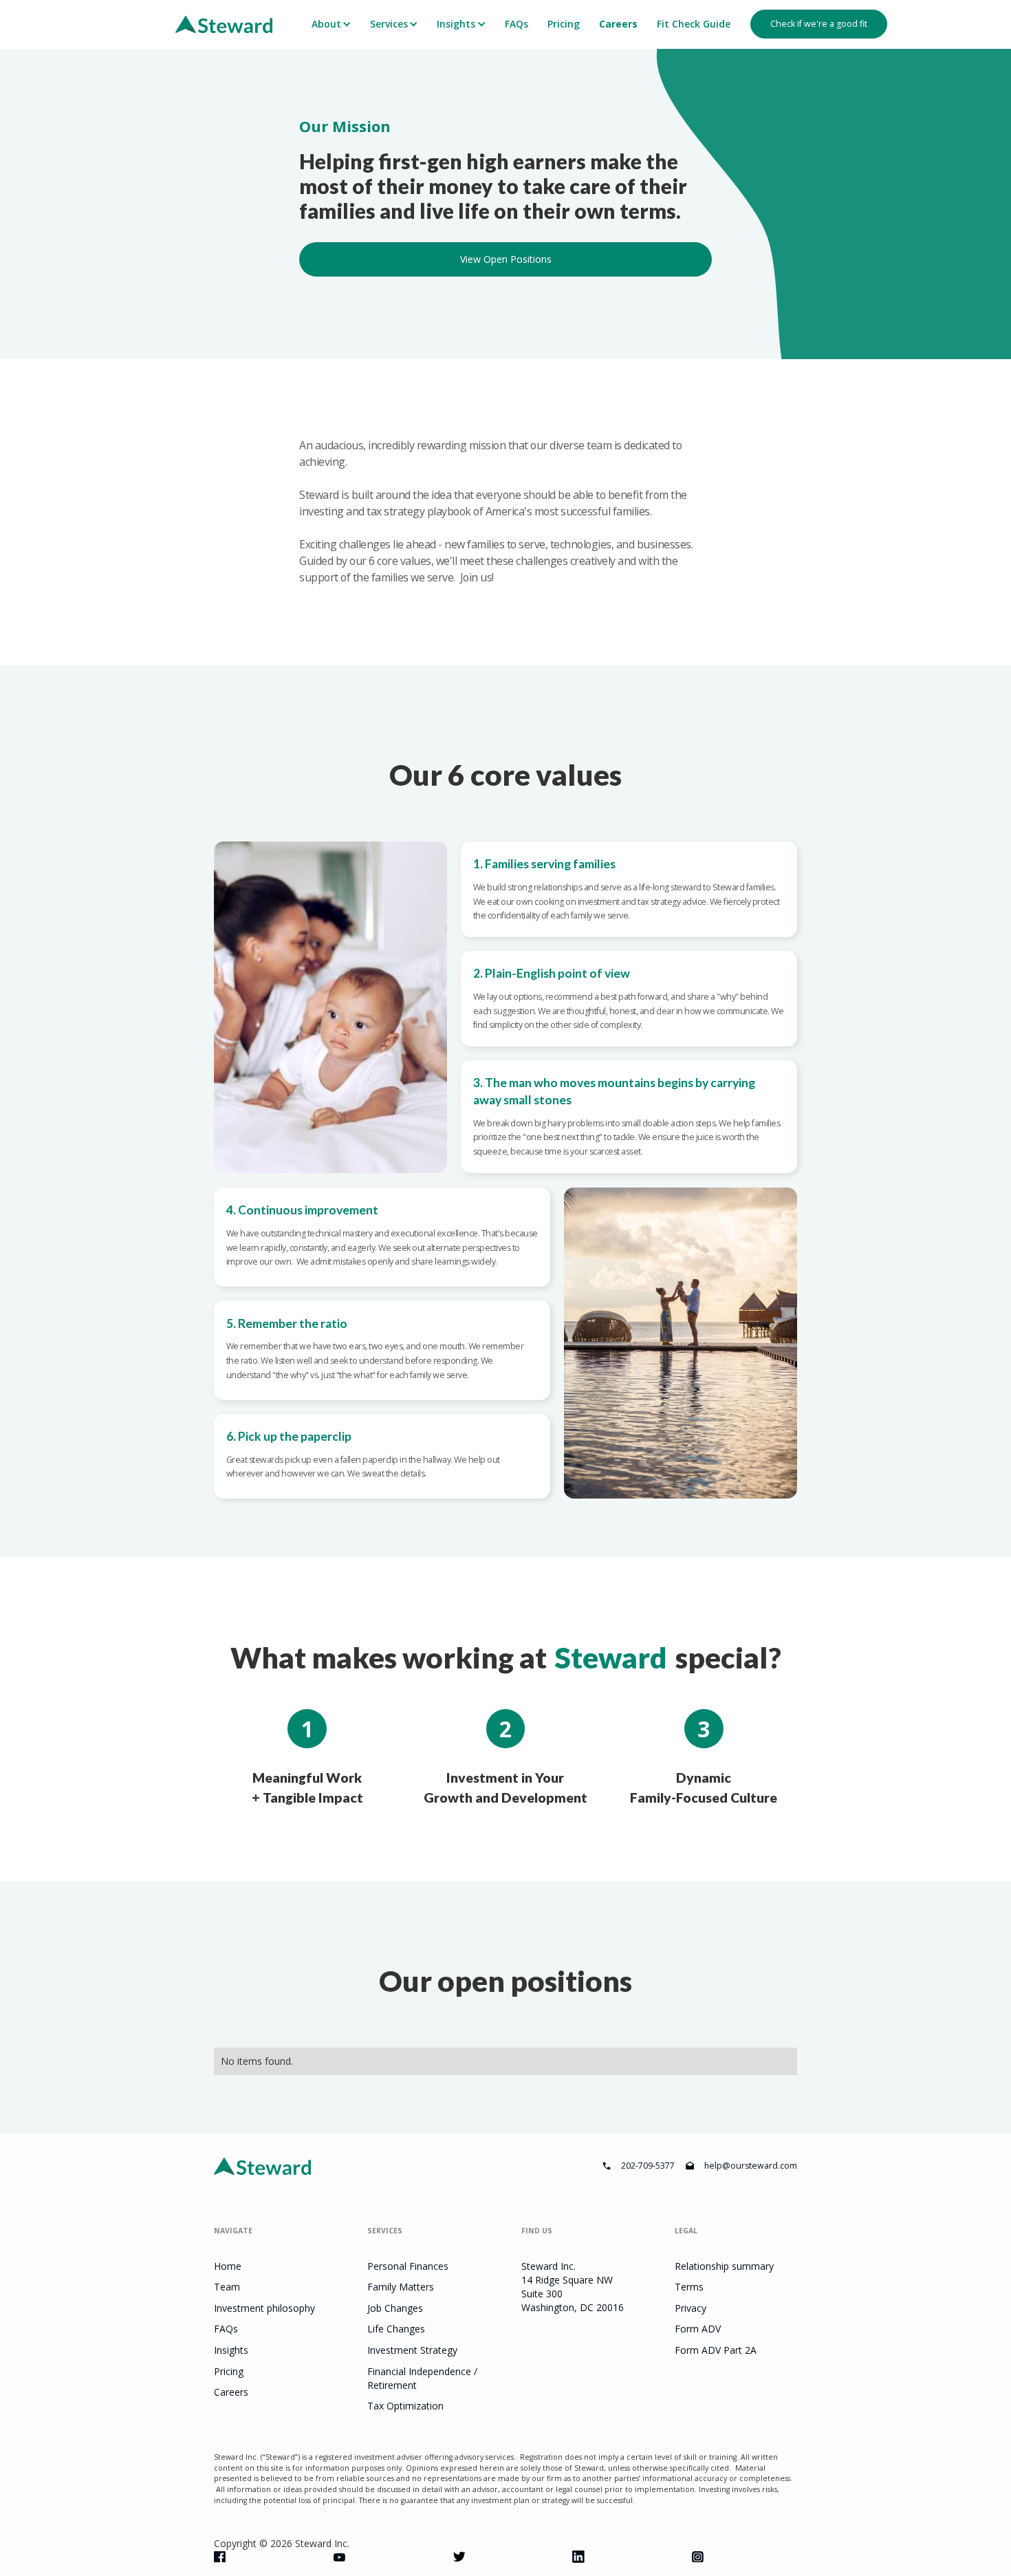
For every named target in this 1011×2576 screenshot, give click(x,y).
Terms (689, 2287)
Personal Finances (408, 2266)
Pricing (564, 24)
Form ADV (698, 2329)
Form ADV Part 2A (716, 2350)
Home (228, 2266)
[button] (330, 24)
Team (227, 2287)
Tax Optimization (405, 2406)
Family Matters (401, 2287)
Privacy (691, 2308)
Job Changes (395, 2308)
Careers (618, 24)
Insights (231, 2350)
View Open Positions (506, 259)
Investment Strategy (412, 2350)
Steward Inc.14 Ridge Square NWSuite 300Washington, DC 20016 (573, 2287)
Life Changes (396, 2329)
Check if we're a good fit (819, 24)
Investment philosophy (264, 2308)
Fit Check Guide (694, 24)
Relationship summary (724, 2266)
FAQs (517, 24)
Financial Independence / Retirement (422, 2378)
